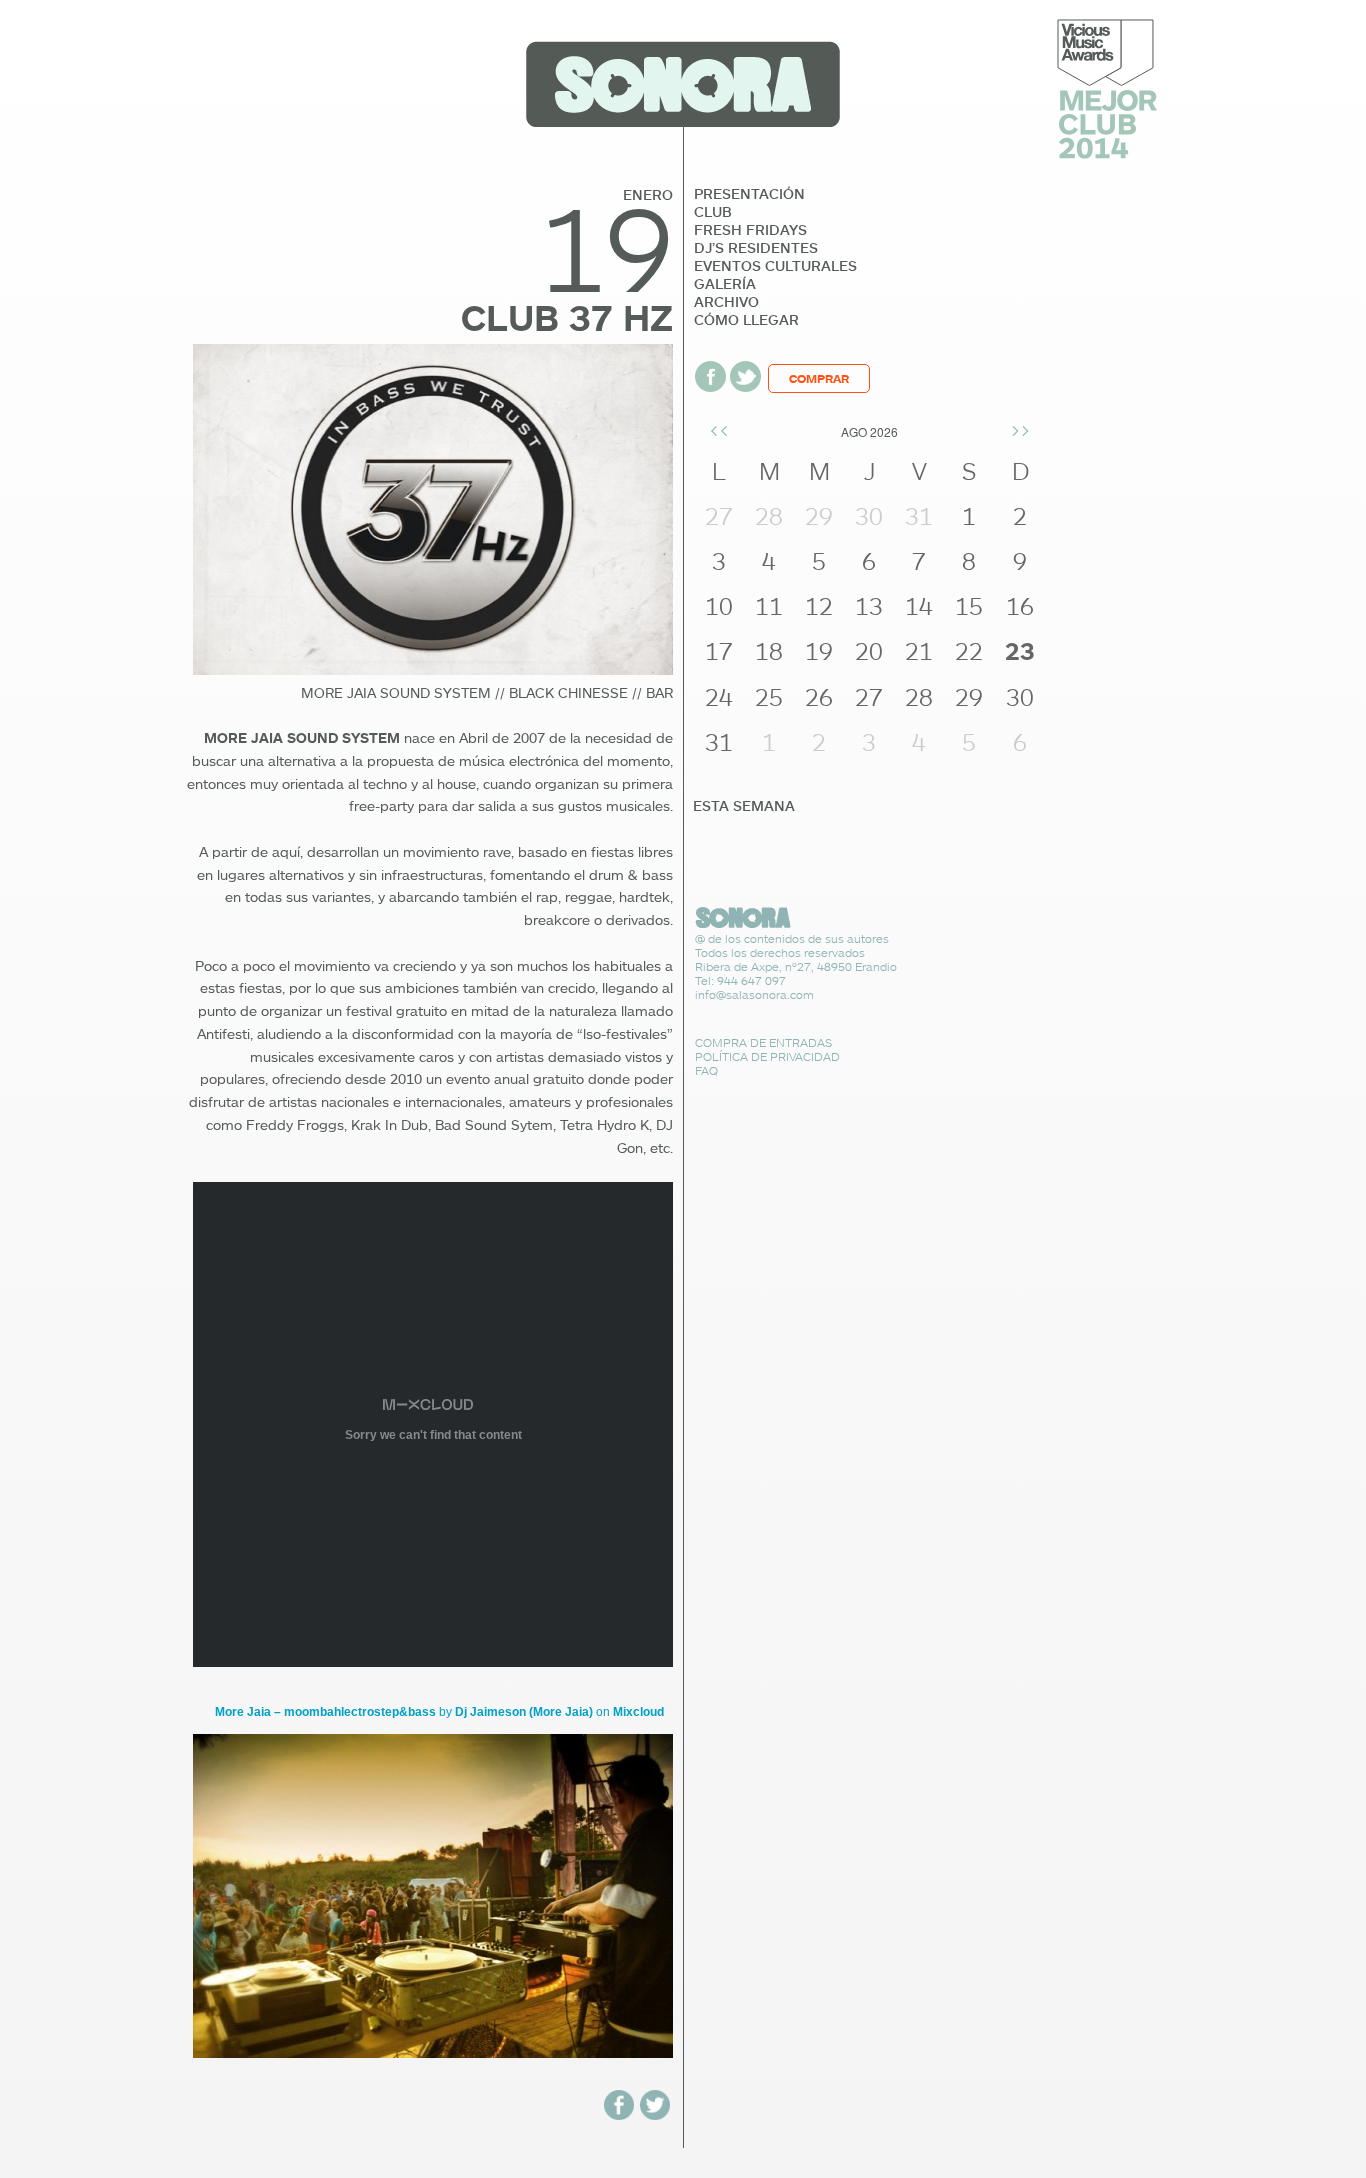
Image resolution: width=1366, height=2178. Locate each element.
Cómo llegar (746, 320)
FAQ (706, 1070)
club (713, 212)
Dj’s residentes (756, 248)
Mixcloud (638, 1712)
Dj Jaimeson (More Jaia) (524, 1712)
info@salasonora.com (754, 994)
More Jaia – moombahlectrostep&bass (327, 1712)
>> (1020, 429)
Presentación (749, 194)
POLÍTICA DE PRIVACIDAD (767, 1056)
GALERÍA (725, 284)
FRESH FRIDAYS (750, 230)
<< (719, 429)
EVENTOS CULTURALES (775, 266)
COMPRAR (819, 378)
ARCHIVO (726, 302)
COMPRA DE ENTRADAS (763, 1042)
